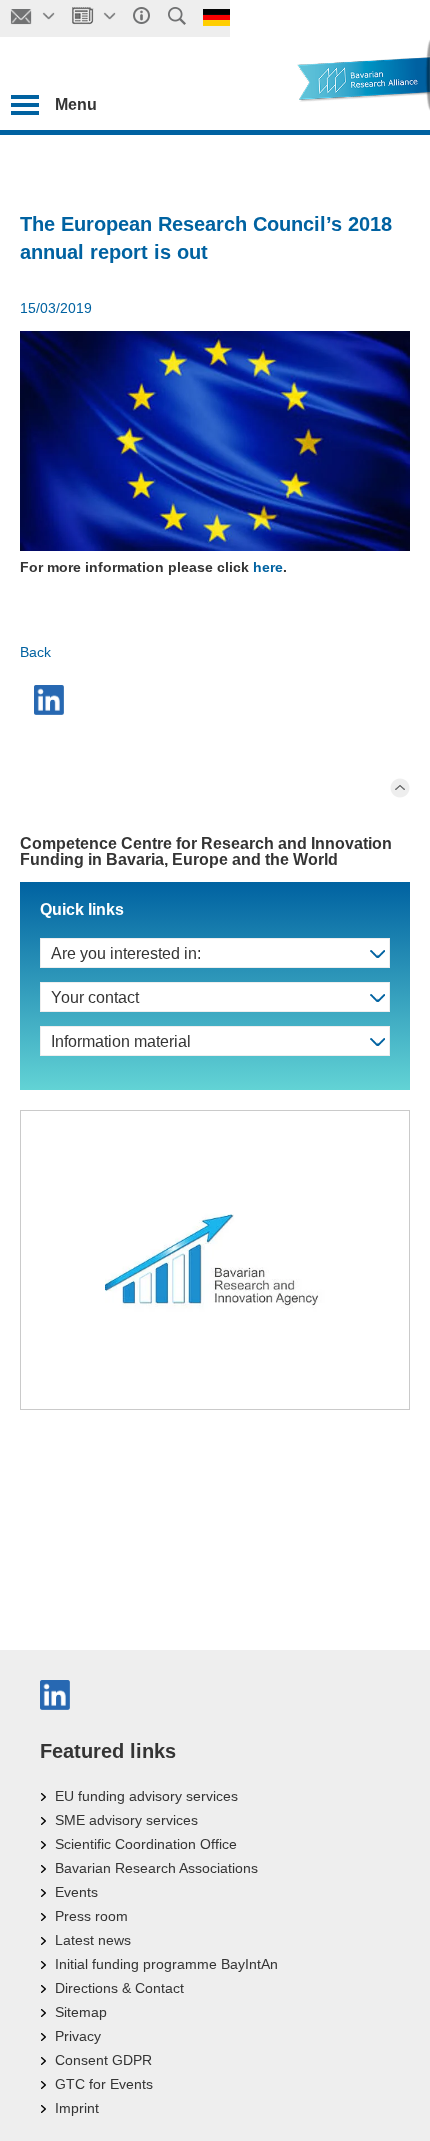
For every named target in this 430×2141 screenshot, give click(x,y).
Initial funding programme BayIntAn (166, 1964)
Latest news (93, 1940)
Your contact (95, 997)
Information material (121, 1041)
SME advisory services (126, 1820)
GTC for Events (104, 2084)
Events (76, 1892)
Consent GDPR (103, 2060)
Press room (91, 1916)
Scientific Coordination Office (146, 1844)
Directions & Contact (119, 1988)
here (268, 567)
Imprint (77, 2108)
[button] (51, 700)
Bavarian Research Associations (156, 1868)
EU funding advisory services (146, 1796)
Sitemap (81, 2012)
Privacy (78, 2036)
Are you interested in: (126, 953)
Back (35, 652)
